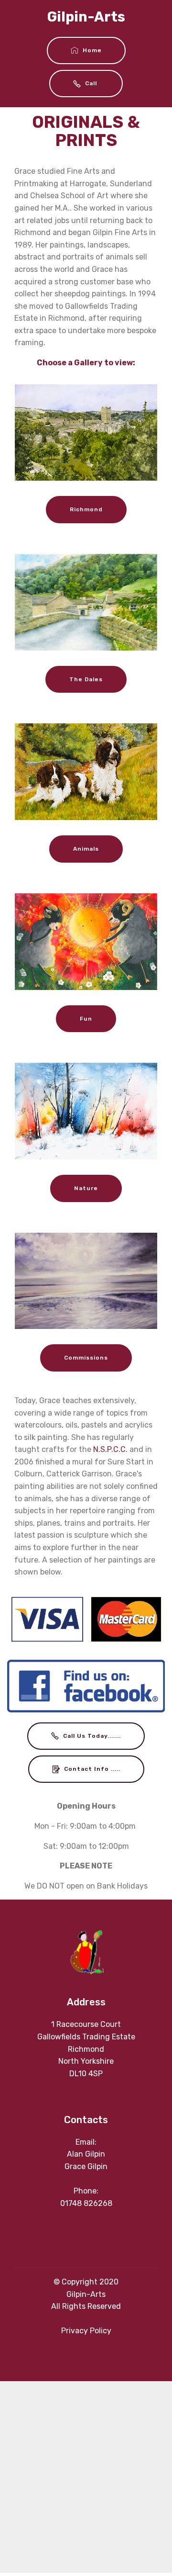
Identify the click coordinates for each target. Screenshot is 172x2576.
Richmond (86, 509)
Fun (86, 1019)
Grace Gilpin (86, 2166)
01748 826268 (86, 2203)
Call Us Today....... (92, 1736)
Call (92, 83)
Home (92, 50)
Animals (86, 849)
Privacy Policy (86, 2331)
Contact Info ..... (92, 1769)
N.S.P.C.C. (110, 1449)
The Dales (86, 679)
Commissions (86, 1358)
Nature (86, 1188)
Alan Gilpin (86, 2154)
